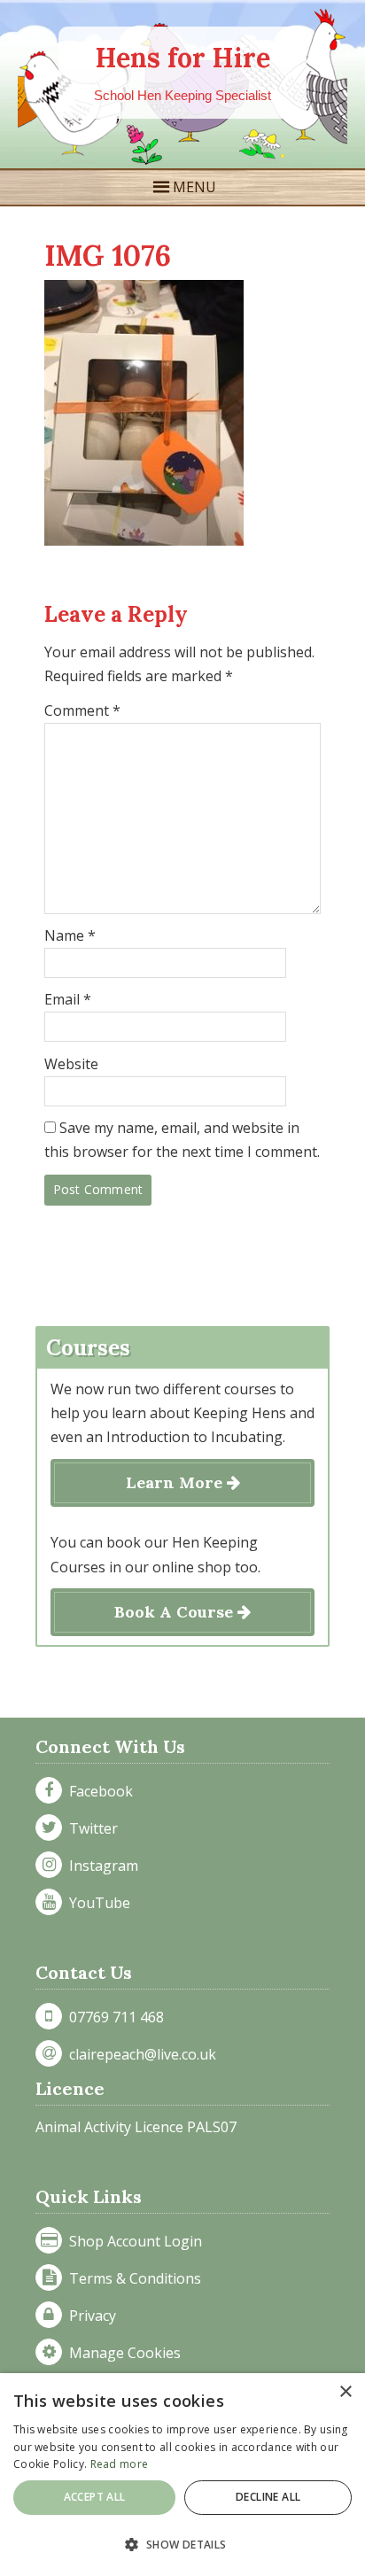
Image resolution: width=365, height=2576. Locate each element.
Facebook (97, 1791)
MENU (194, 187)
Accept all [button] (95, 2497)
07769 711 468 (113, 2017)
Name (70, 935)
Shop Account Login (132, 2241)
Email (68, 999)
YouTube (96, 1903)
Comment (82, 710)
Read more (120, 2464)
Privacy (89, 2316)
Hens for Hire (183, 58)
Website (71, 1064)
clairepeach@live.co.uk (139, 2054)
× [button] (345, 2392)
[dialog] (182, 2475)
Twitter (90, 1828)
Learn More (176, 1482)
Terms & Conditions (132, 2278)
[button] (182, 2545)
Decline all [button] (268, 2497)
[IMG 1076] (144, 540)
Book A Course (176, 1612)
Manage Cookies (121, 2353)
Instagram (100, 1866)
